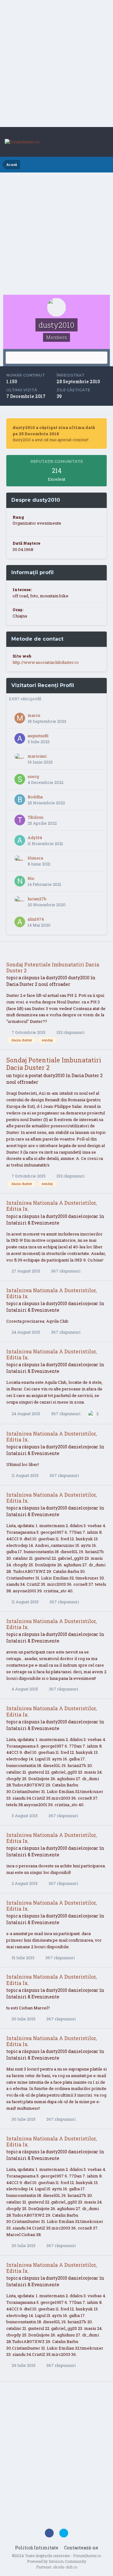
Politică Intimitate (37, 2548)
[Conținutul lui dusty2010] (56, 358)
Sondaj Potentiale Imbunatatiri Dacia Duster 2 (53, 967)
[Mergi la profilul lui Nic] (20, 881)
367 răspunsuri (65, 1271)
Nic (31, 878)
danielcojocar (83, 1216)
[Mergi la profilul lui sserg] (20, 779)
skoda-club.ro (65, 2567)
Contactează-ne (81, 2548)
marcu (34, 715)
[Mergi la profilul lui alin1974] (20, 922)
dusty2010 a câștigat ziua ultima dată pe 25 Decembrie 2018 (54, 431)
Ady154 (35, 838)
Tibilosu (35, 817)
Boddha (35, 797)
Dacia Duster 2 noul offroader (38, 984)
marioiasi (37, 756)
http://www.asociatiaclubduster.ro (46, 662)
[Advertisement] (56, 64)
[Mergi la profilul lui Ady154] (20, 840)
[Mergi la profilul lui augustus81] (20, 738)
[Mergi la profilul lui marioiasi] (20, 759)
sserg (33, 776)
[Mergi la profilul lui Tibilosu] (20, 820)
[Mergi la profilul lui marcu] (20, 718)
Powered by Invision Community (57, 2561)
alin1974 (36, 919)
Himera (35, 858)
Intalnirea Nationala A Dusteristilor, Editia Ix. (51, 1206)
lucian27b (37, 899)
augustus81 (38, 736)
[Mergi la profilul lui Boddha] (20, 800)
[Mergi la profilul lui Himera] (20, 861)
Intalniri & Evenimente (33, 1223)
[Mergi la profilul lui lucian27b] (20, 902)
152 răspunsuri (70, 1032)
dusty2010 (56, 978)
